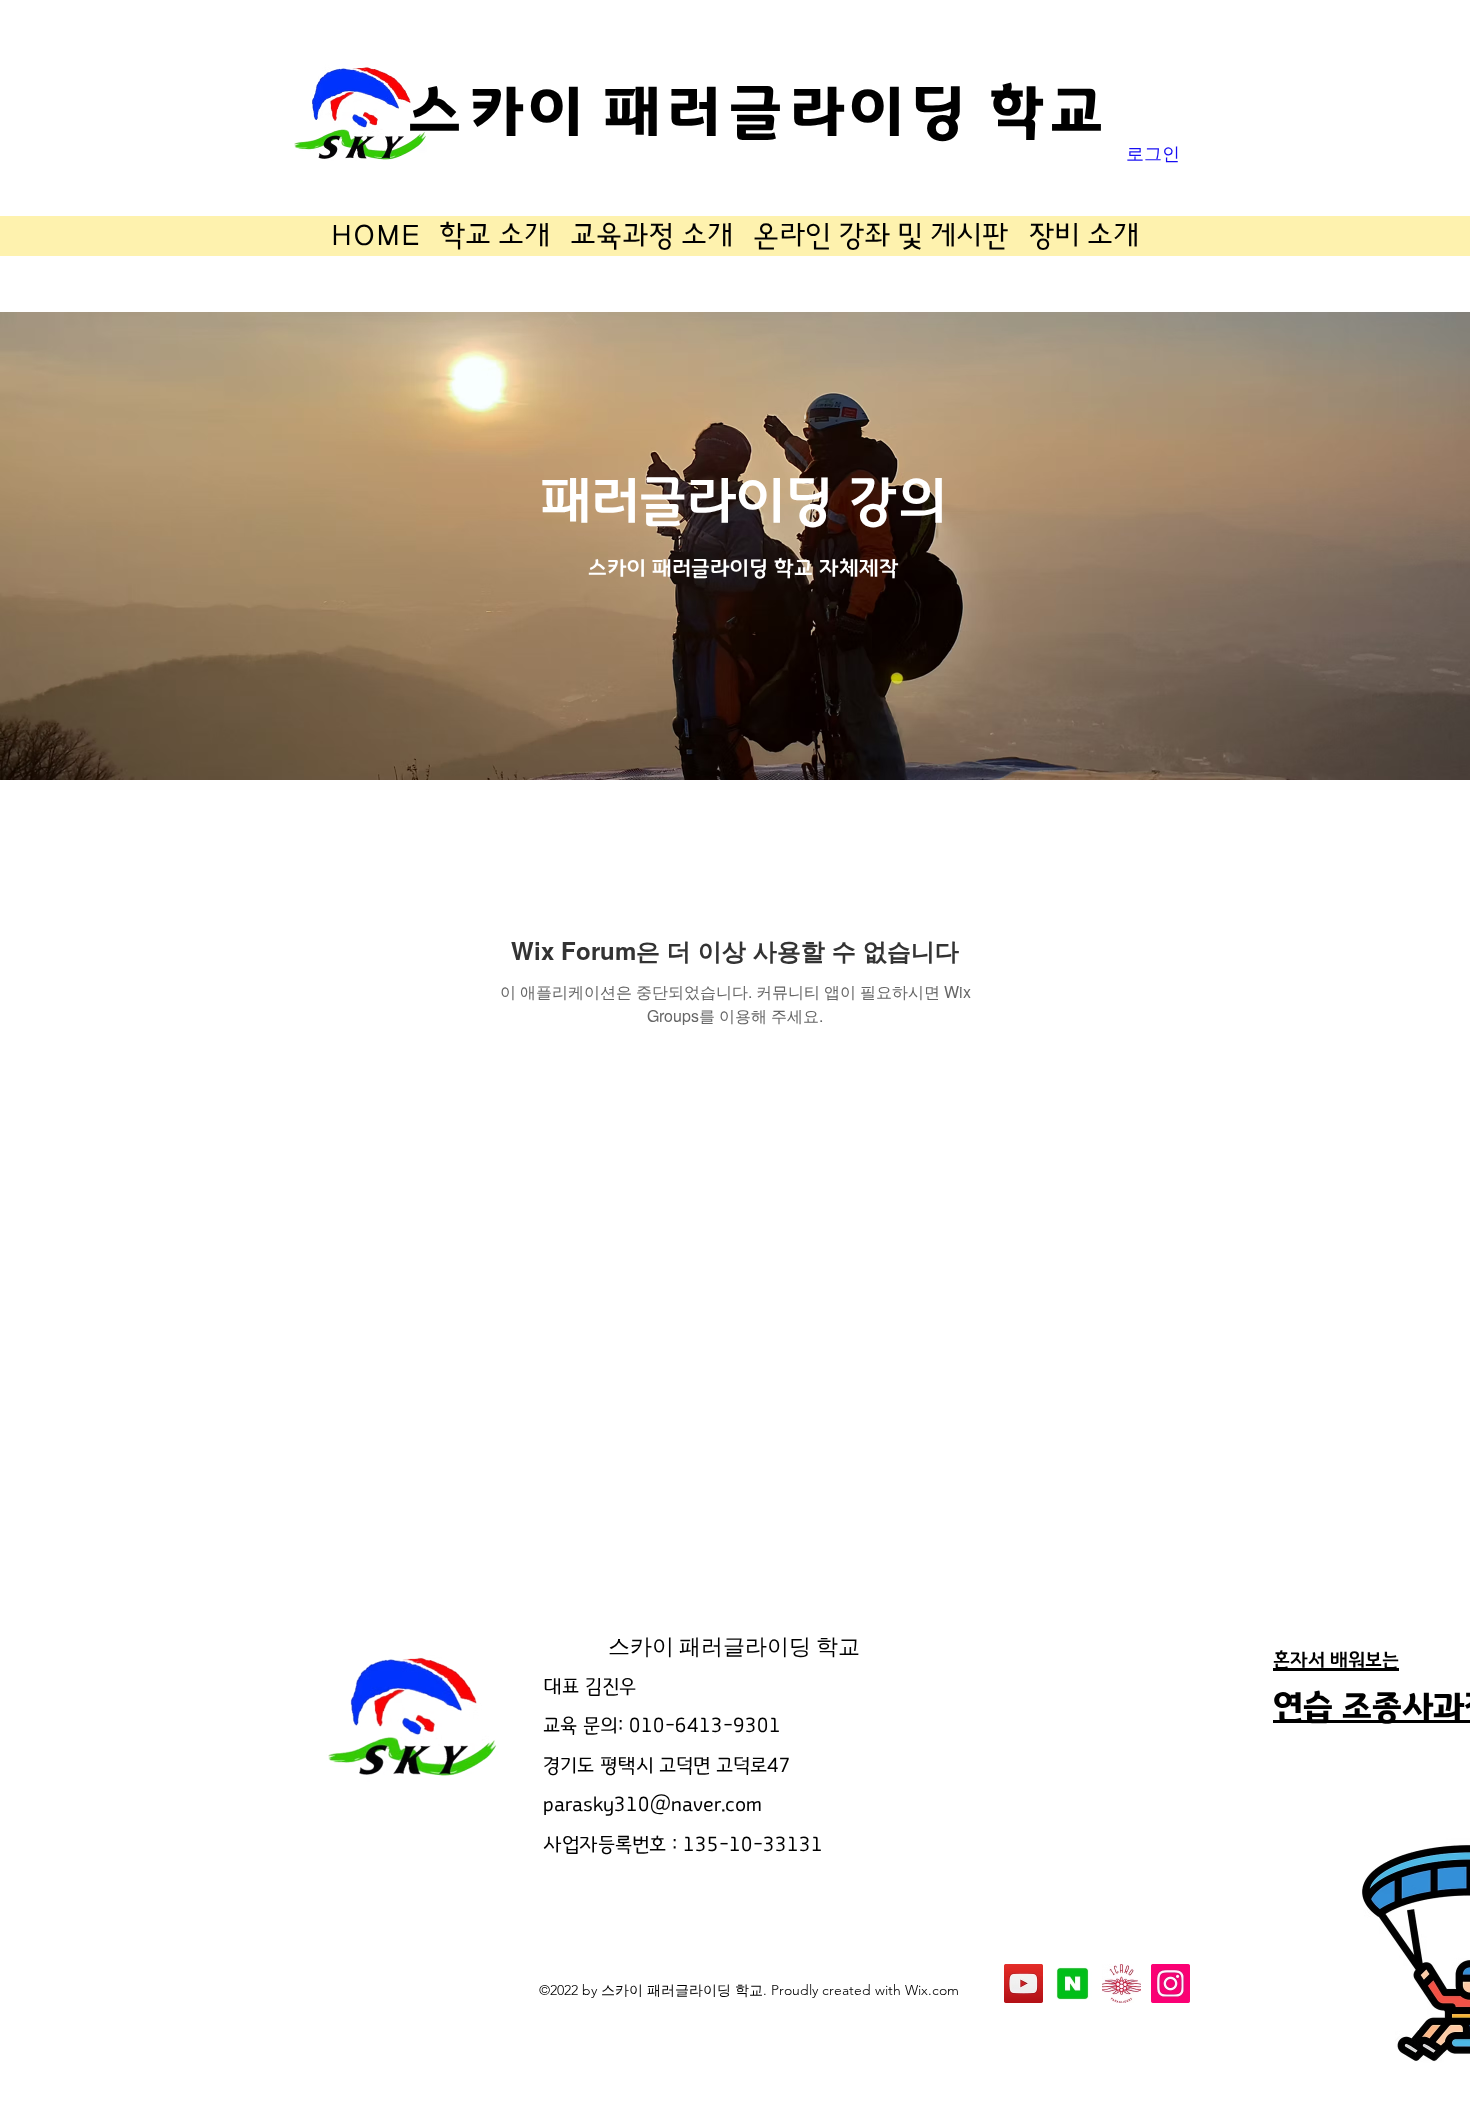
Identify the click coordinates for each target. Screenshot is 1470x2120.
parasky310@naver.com (652, 1804)
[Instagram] (1170, 1983)
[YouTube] (1023, 1983)
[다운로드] (1072, 1983)
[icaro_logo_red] (1121, 1983)
